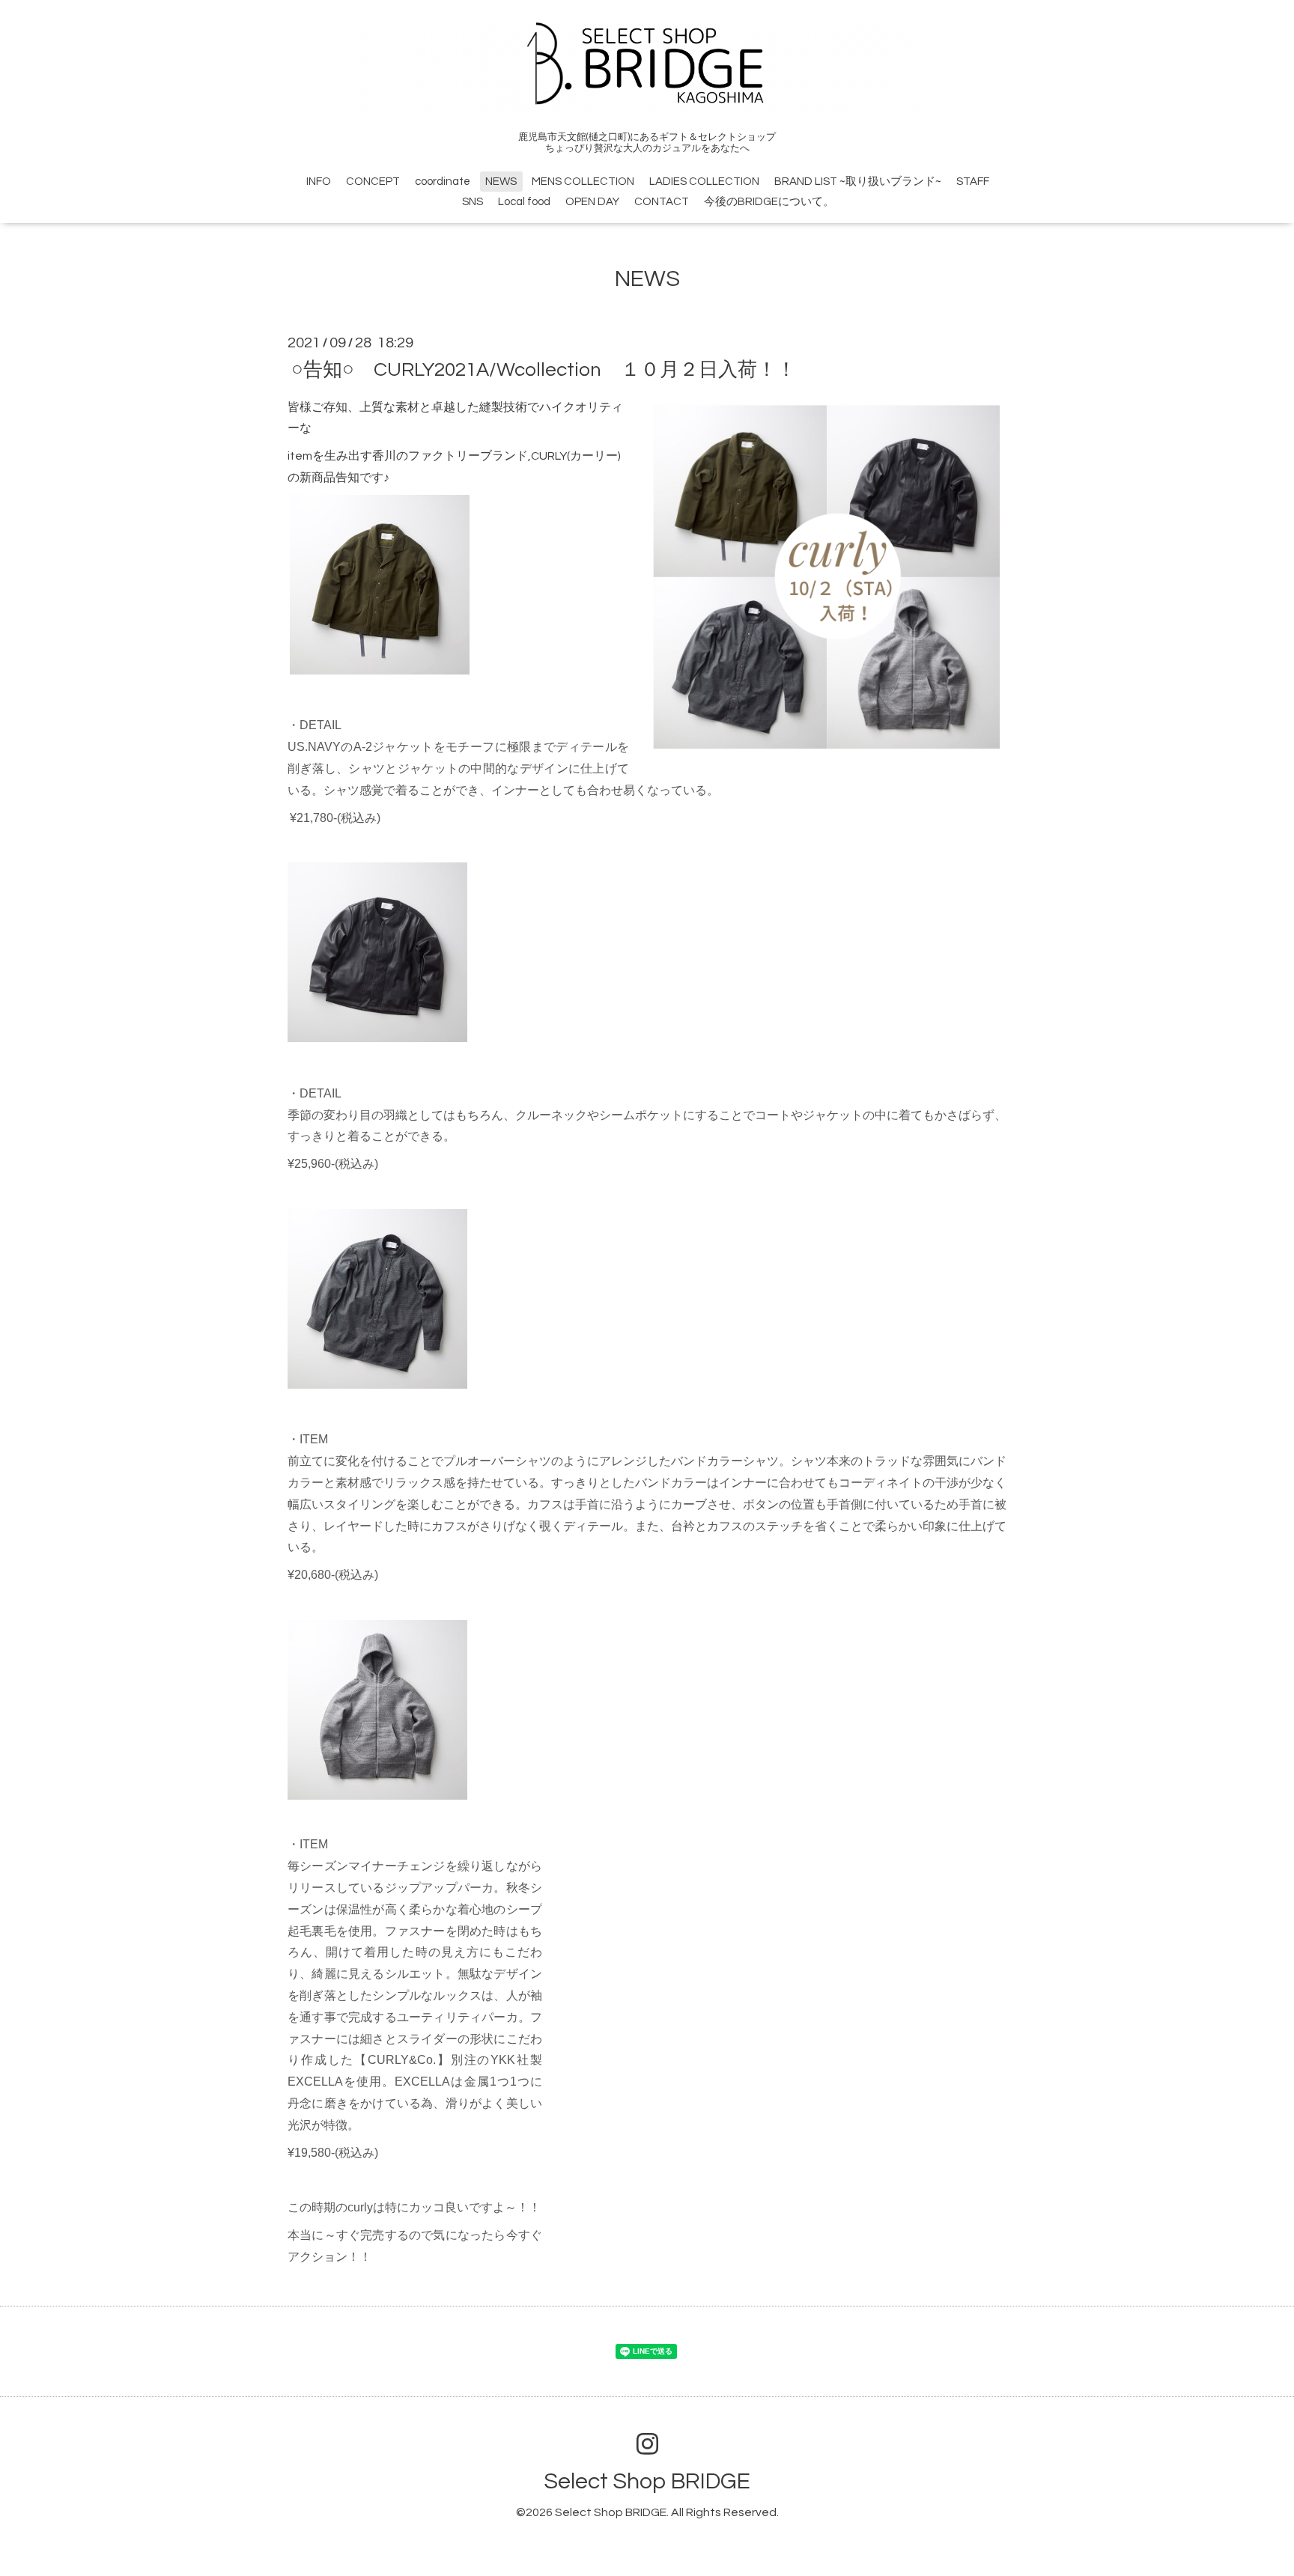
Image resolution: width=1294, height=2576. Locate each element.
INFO (319, 182)
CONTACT (662, 202)
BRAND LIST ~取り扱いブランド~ (858, 182)
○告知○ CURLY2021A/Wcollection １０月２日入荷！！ (544, 369)
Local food (524, 202)
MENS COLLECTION (583, 182)
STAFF (973, 182)
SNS (473, 202)
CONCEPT (373, 182)
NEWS (501, 182)
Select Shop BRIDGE (647, 2481)
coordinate (443, 182)
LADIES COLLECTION (704, 182)
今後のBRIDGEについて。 (769, 202)
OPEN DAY (592, 202)
